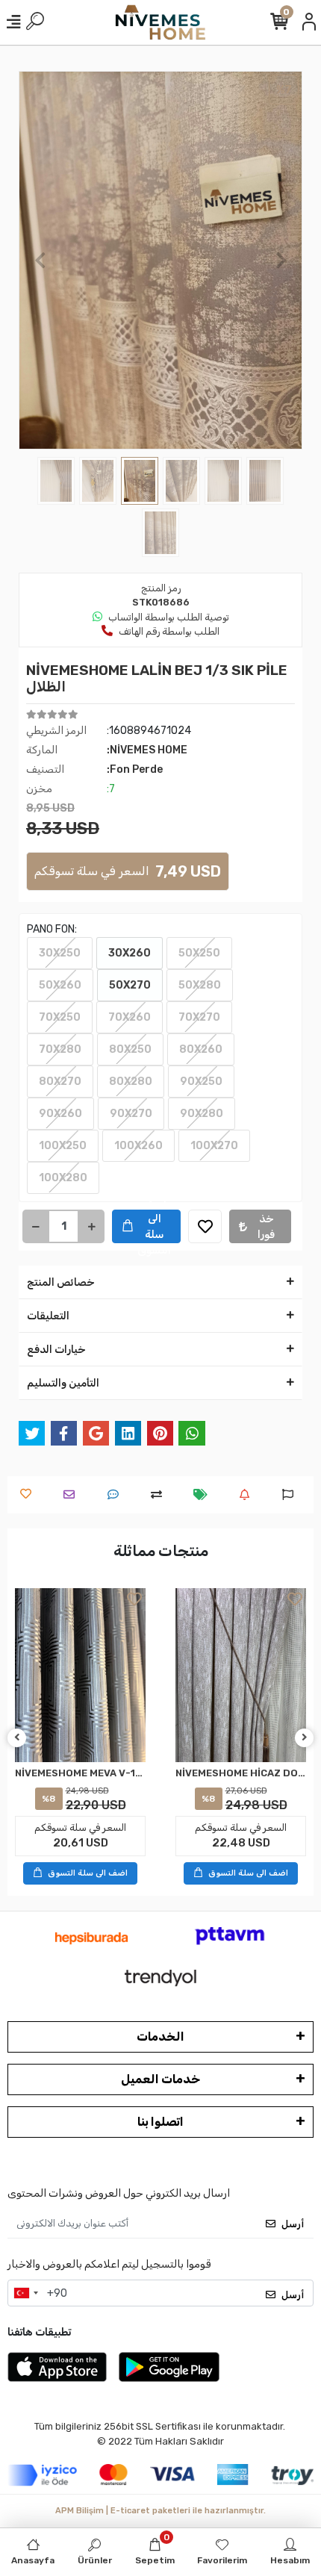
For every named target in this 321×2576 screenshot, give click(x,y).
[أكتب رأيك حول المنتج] (117, 1494)
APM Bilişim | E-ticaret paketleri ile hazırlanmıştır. (160, 2511)
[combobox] (25, 2293)
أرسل (293, 2224)
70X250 (60, 1017)
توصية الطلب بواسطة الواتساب (169, 617)
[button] (40, 260)
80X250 (130, 1049)
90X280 (202, 1114)
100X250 (63, 1146)
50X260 (60, 985)
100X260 (138, 1146)
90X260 (60, 1114)
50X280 (200, 985)
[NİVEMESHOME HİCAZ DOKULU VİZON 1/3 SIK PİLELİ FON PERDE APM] (241, 1675)
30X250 (60, 953)
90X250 (201, 1082)
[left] (17, 1738)
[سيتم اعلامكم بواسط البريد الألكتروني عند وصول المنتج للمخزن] (248, 1494)
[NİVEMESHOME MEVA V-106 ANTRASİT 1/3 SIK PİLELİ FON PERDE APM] (80, 1675)
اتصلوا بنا (160, 2122)
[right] (305, 1738)
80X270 (60, 1082)
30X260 (130, 953)
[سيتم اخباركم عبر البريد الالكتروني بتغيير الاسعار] (204, 1494)
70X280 (60, 1049)
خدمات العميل (160, 2079)
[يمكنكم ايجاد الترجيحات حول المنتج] (292, 1494)
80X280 (131, 1082)
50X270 (130, 985)
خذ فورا (266, 1227)
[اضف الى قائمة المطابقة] (160, 1494)
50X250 (199, 953)
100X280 (63, 1178)
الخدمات (160, 2037)
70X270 (199, 1017)
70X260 (130, 1017)
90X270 (131, 1114)
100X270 (214, 1146)
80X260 (201, 1049)
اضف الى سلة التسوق (154, 1226)
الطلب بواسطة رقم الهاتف (169, 631)
